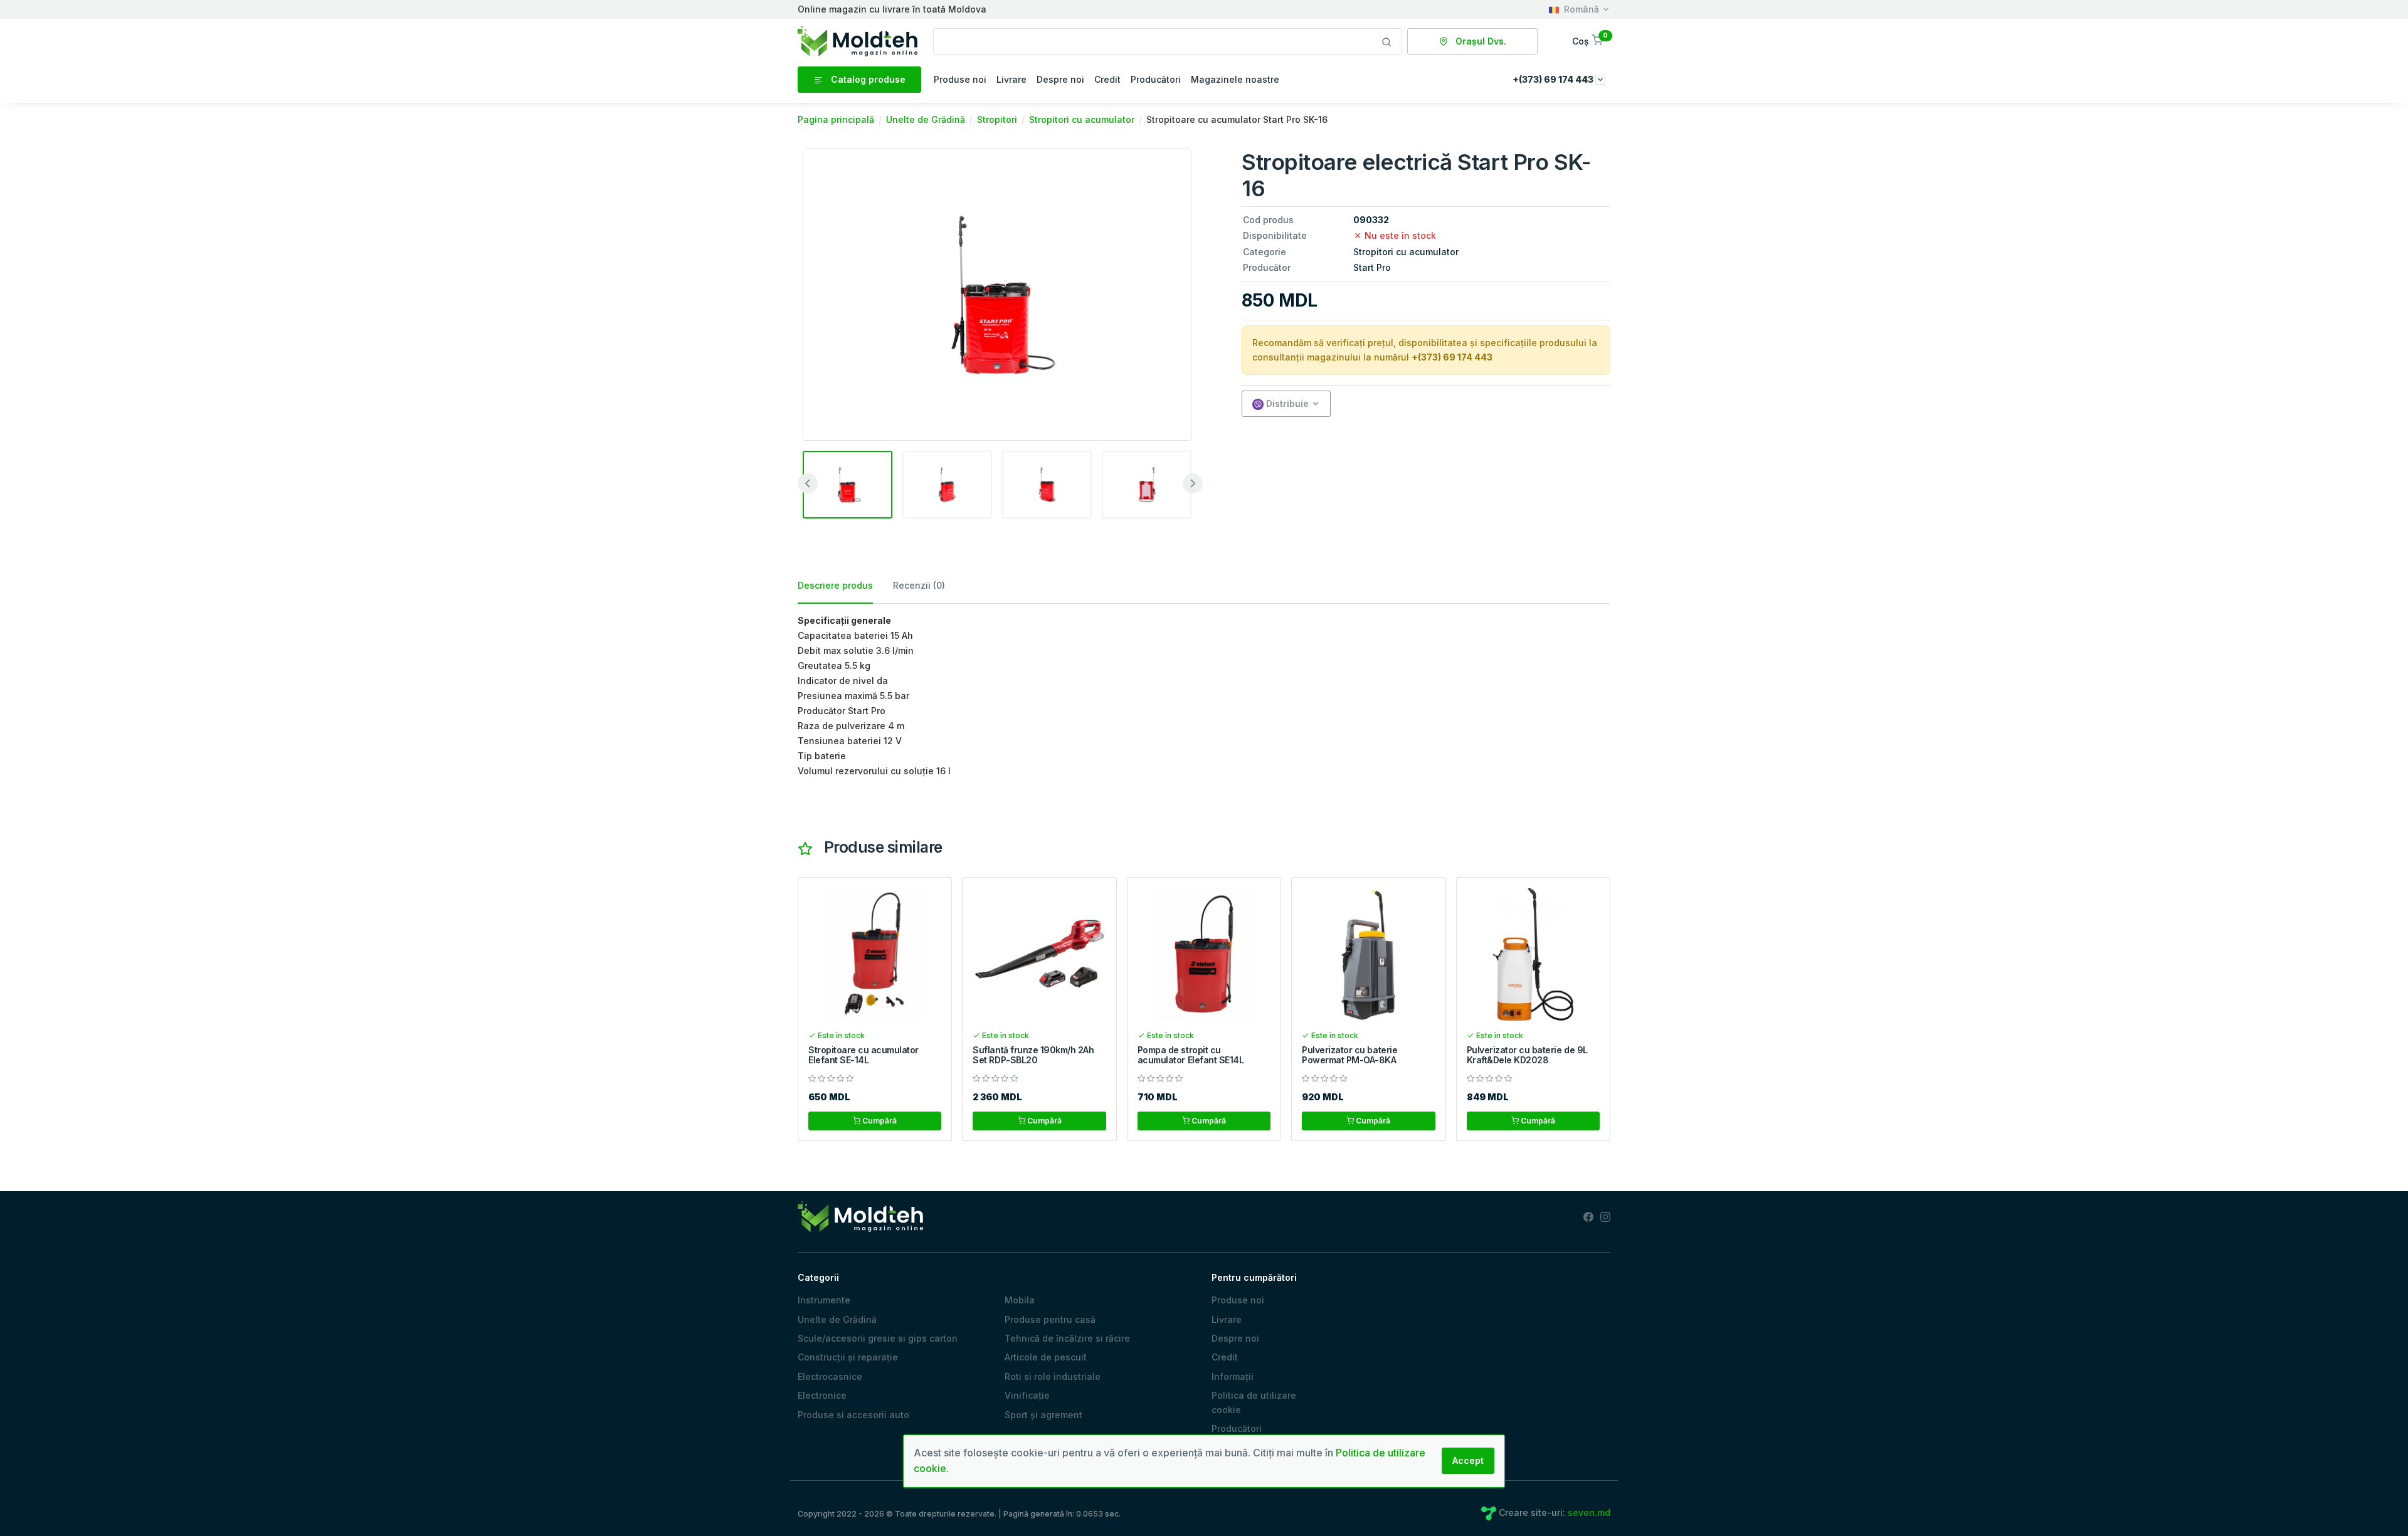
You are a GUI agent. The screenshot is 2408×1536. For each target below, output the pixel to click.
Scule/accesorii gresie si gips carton (878, 1338)
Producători (1156, 79)
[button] (1589, 41)
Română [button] (1582, 9)
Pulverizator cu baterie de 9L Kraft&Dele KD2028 (1527, 1055)
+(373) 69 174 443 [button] (1554, 79)
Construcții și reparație (848, 1357)
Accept (1468, 1460)
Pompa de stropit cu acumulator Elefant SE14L (1191, 1055)
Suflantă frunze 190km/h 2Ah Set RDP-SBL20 (1033, 1055)
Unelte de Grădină (837, 1319)
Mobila (1020, 1300)
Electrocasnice (830, 1376)
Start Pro (1372, 267)
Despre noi (1060, 79)
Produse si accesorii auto (853, 1415)
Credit (1107, 79)
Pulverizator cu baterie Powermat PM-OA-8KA (1349, 1055)
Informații (1233, 1376)
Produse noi (960, 79)
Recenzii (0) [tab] (919, 585)
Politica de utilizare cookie (1254, 1402)
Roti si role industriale (1053, 1376)
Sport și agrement (1043, 1415)
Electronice (822, 1395)
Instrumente (824, 1300)
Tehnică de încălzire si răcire (1067, 1338)
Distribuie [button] (1286, 403)
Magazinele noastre (1235, 79)
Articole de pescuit (1046, 1357)
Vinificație (1027, 1395)
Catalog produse (867, 79)
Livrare (1011, 79)
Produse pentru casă (1050, 1319)
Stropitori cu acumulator (1406, 252)
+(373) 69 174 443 (1452, 357)
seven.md (1589, 1512)
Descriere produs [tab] (835, 585)
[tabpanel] (1204, 696)
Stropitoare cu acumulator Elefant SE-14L (863, 1055)
